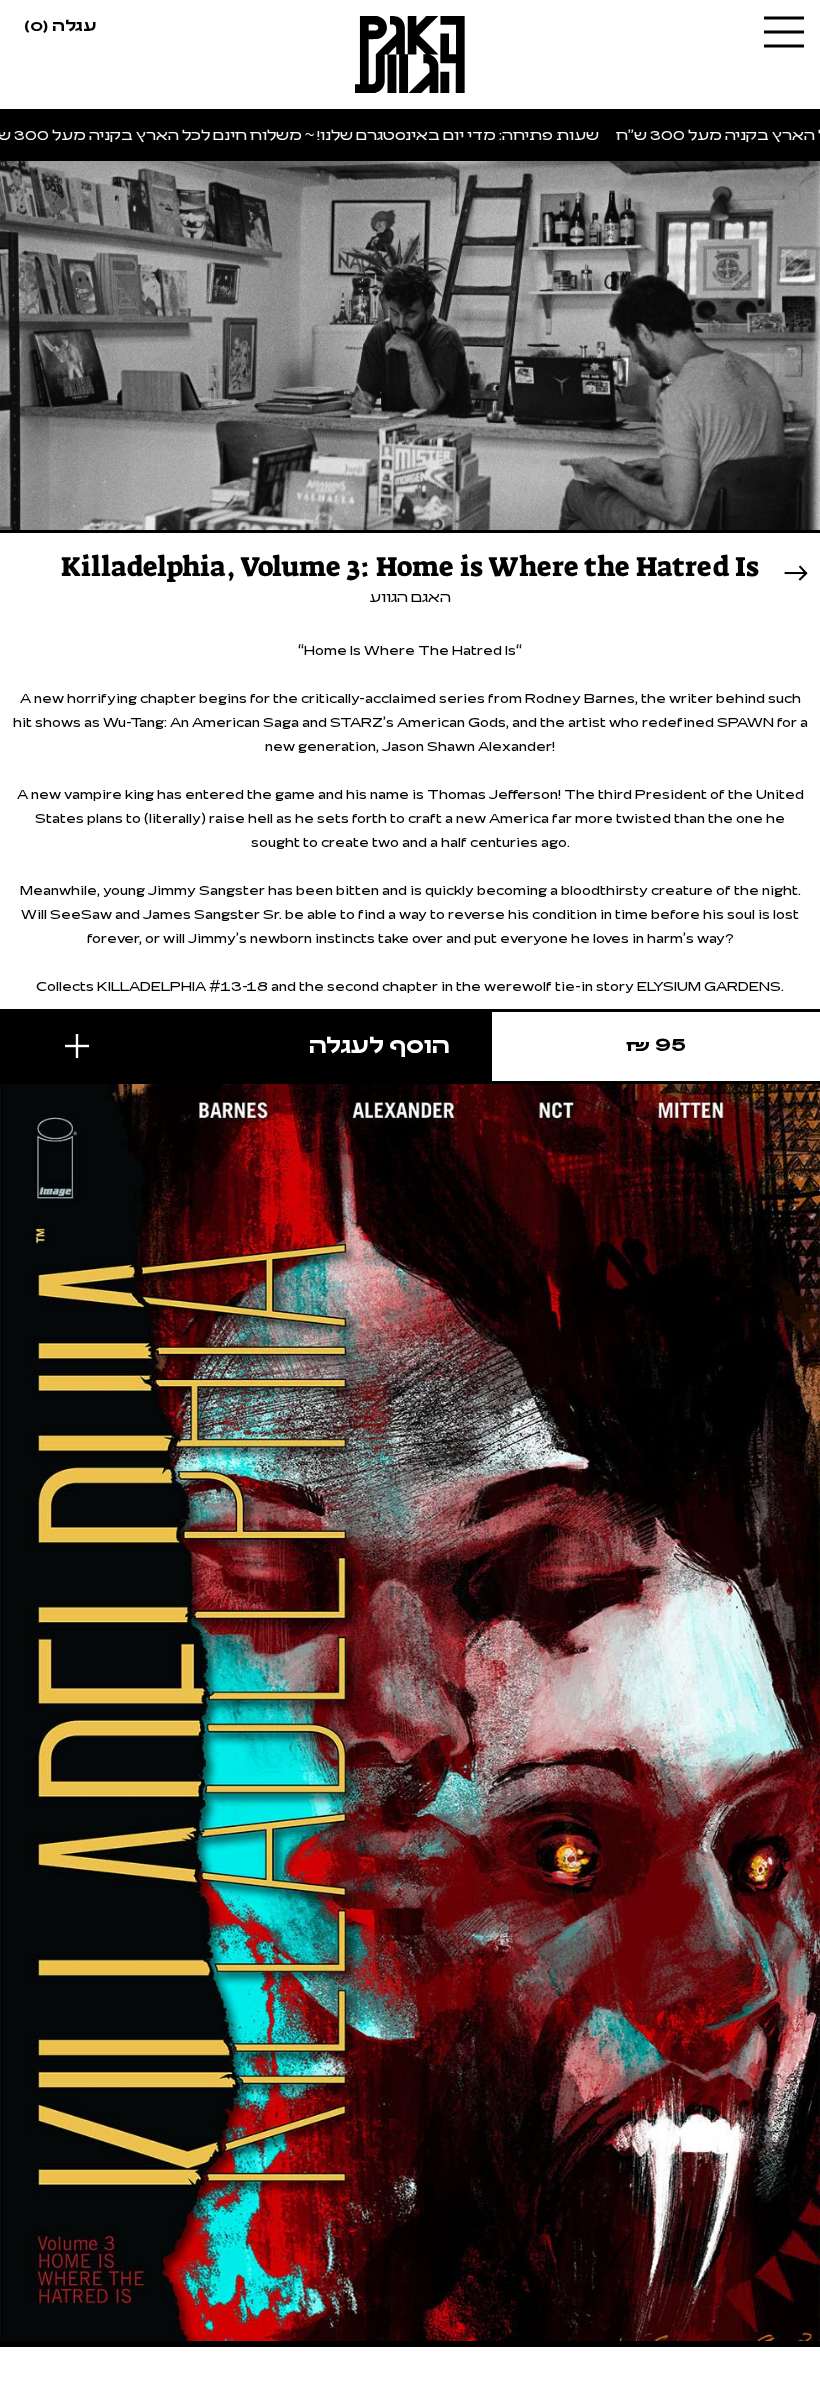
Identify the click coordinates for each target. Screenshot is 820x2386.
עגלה (60, 24)
